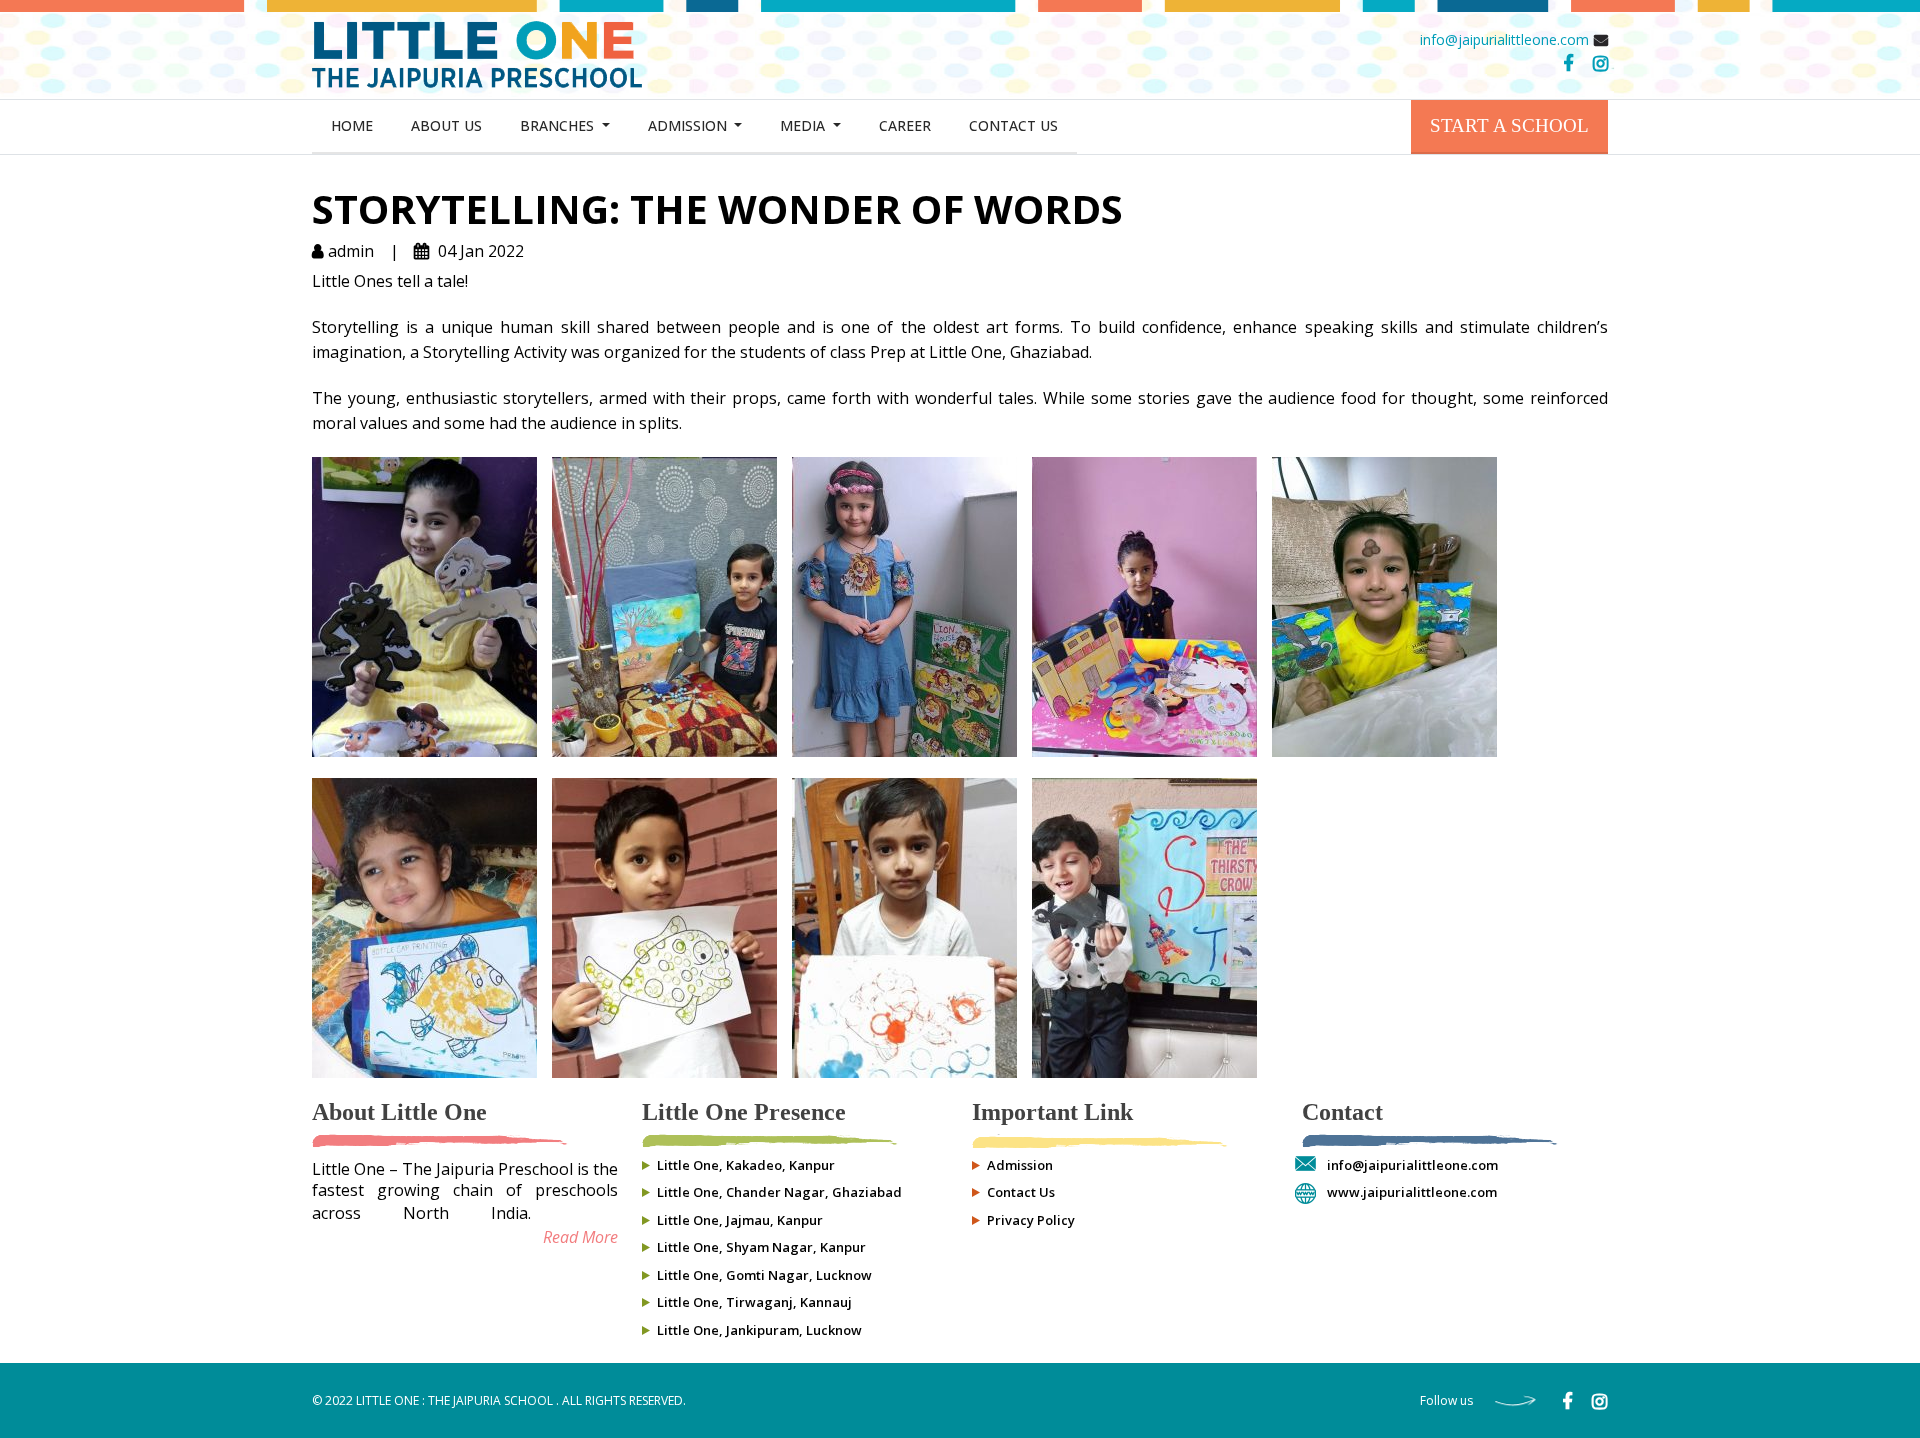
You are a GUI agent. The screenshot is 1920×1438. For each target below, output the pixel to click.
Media (804, 125)
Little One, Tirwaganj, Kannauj (754, 1302)
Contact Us (1021, 1192)
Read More (580, 1237)
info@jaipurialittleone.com (1504, 39)
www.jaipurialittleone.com (1412, 1192)
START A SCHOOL (1509, 125)
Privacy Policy (1031, 1220)
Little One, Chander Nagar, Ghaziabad (779, 1192)
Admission (689, 125)
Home (352, 125)
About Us (446, 125)
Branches (559, 125)
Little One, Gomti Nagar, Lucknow (764, 1275)
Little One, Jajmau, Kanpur (740, 1220)
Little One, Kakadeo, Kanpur (746, 1165)
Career (905, 125)
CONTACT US (1013, 125)
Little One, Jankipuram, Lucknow (759, 1330)
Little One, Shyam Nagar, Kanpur (761, 1247)
